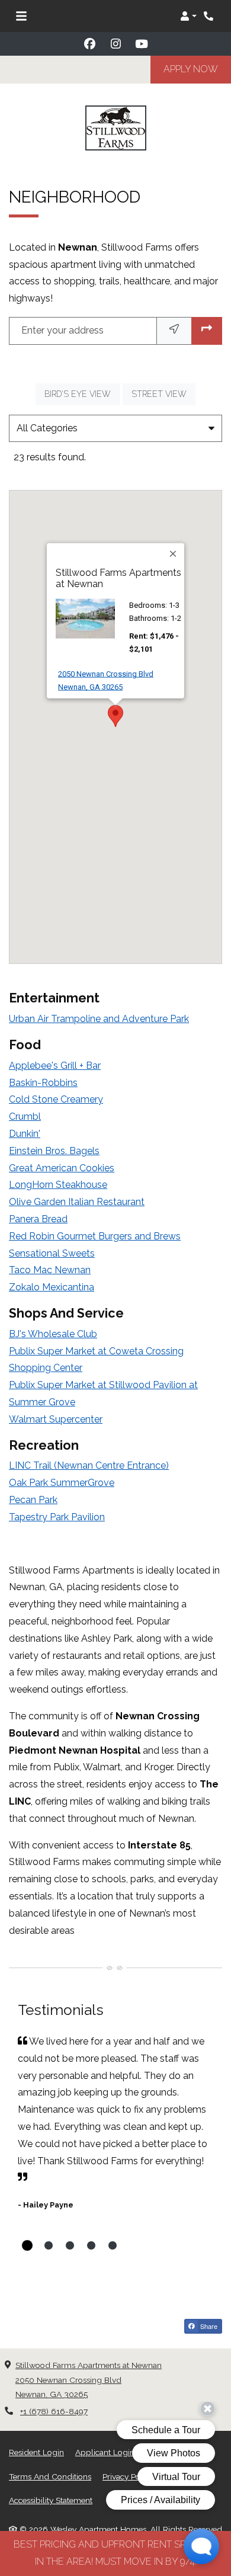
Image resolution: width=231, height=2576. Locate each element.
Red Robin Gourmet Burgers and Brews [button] (95, 1236)
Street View (163, 394)
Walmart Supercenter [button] (56, 1419)
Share (208, 2326)
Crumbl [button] (25, 1116)
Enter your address (62, 330)
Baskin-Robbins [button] (43, 1083)
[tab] (27, 2245)
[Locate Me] (174, 331)
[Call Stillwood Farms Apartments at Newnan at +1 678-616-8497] (210, 16)
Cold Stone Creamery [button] (56, 1099)
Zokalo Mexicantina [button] (52, 1287)
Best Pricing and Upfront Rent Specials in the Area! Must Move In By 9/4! (116, 2553)
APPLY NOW (197, 69)
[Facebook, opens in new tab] (89, 44)
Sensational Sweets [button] (52, 1253)
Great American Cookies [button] (62, 1168)
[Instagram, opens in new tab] (115, 44)
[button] (188, 16)
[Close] (174, 554)
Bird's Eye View (82, 394)
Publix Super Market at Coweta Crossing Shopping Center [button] (96, 1360)
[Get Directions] (207, 331)
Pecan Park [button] (33, 1500)
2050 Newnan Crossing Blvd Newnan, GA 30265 (121, 680)
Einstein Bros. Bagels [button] (54, 1151)
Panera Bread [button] (38, 1219)
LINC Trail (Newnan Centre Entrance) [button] (89, 1465)
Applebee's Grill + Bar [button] (55, 1066)
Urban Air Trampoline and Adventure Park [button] (99, 1019)
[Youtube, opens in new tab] (142, 44)
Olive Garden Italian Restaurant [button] (77, 1202)
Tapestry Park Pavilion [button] (57, 1517)
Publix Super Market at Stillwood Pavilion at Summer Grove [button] (103, 1393)
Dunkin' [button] (25, 1134)
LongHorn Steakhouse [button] (58, 1185)
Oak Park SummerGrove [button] (62, 1483)
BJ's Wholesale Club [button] (53, 1334)
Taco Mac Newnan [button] (50, 1270)
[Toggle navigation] (21, 16)
